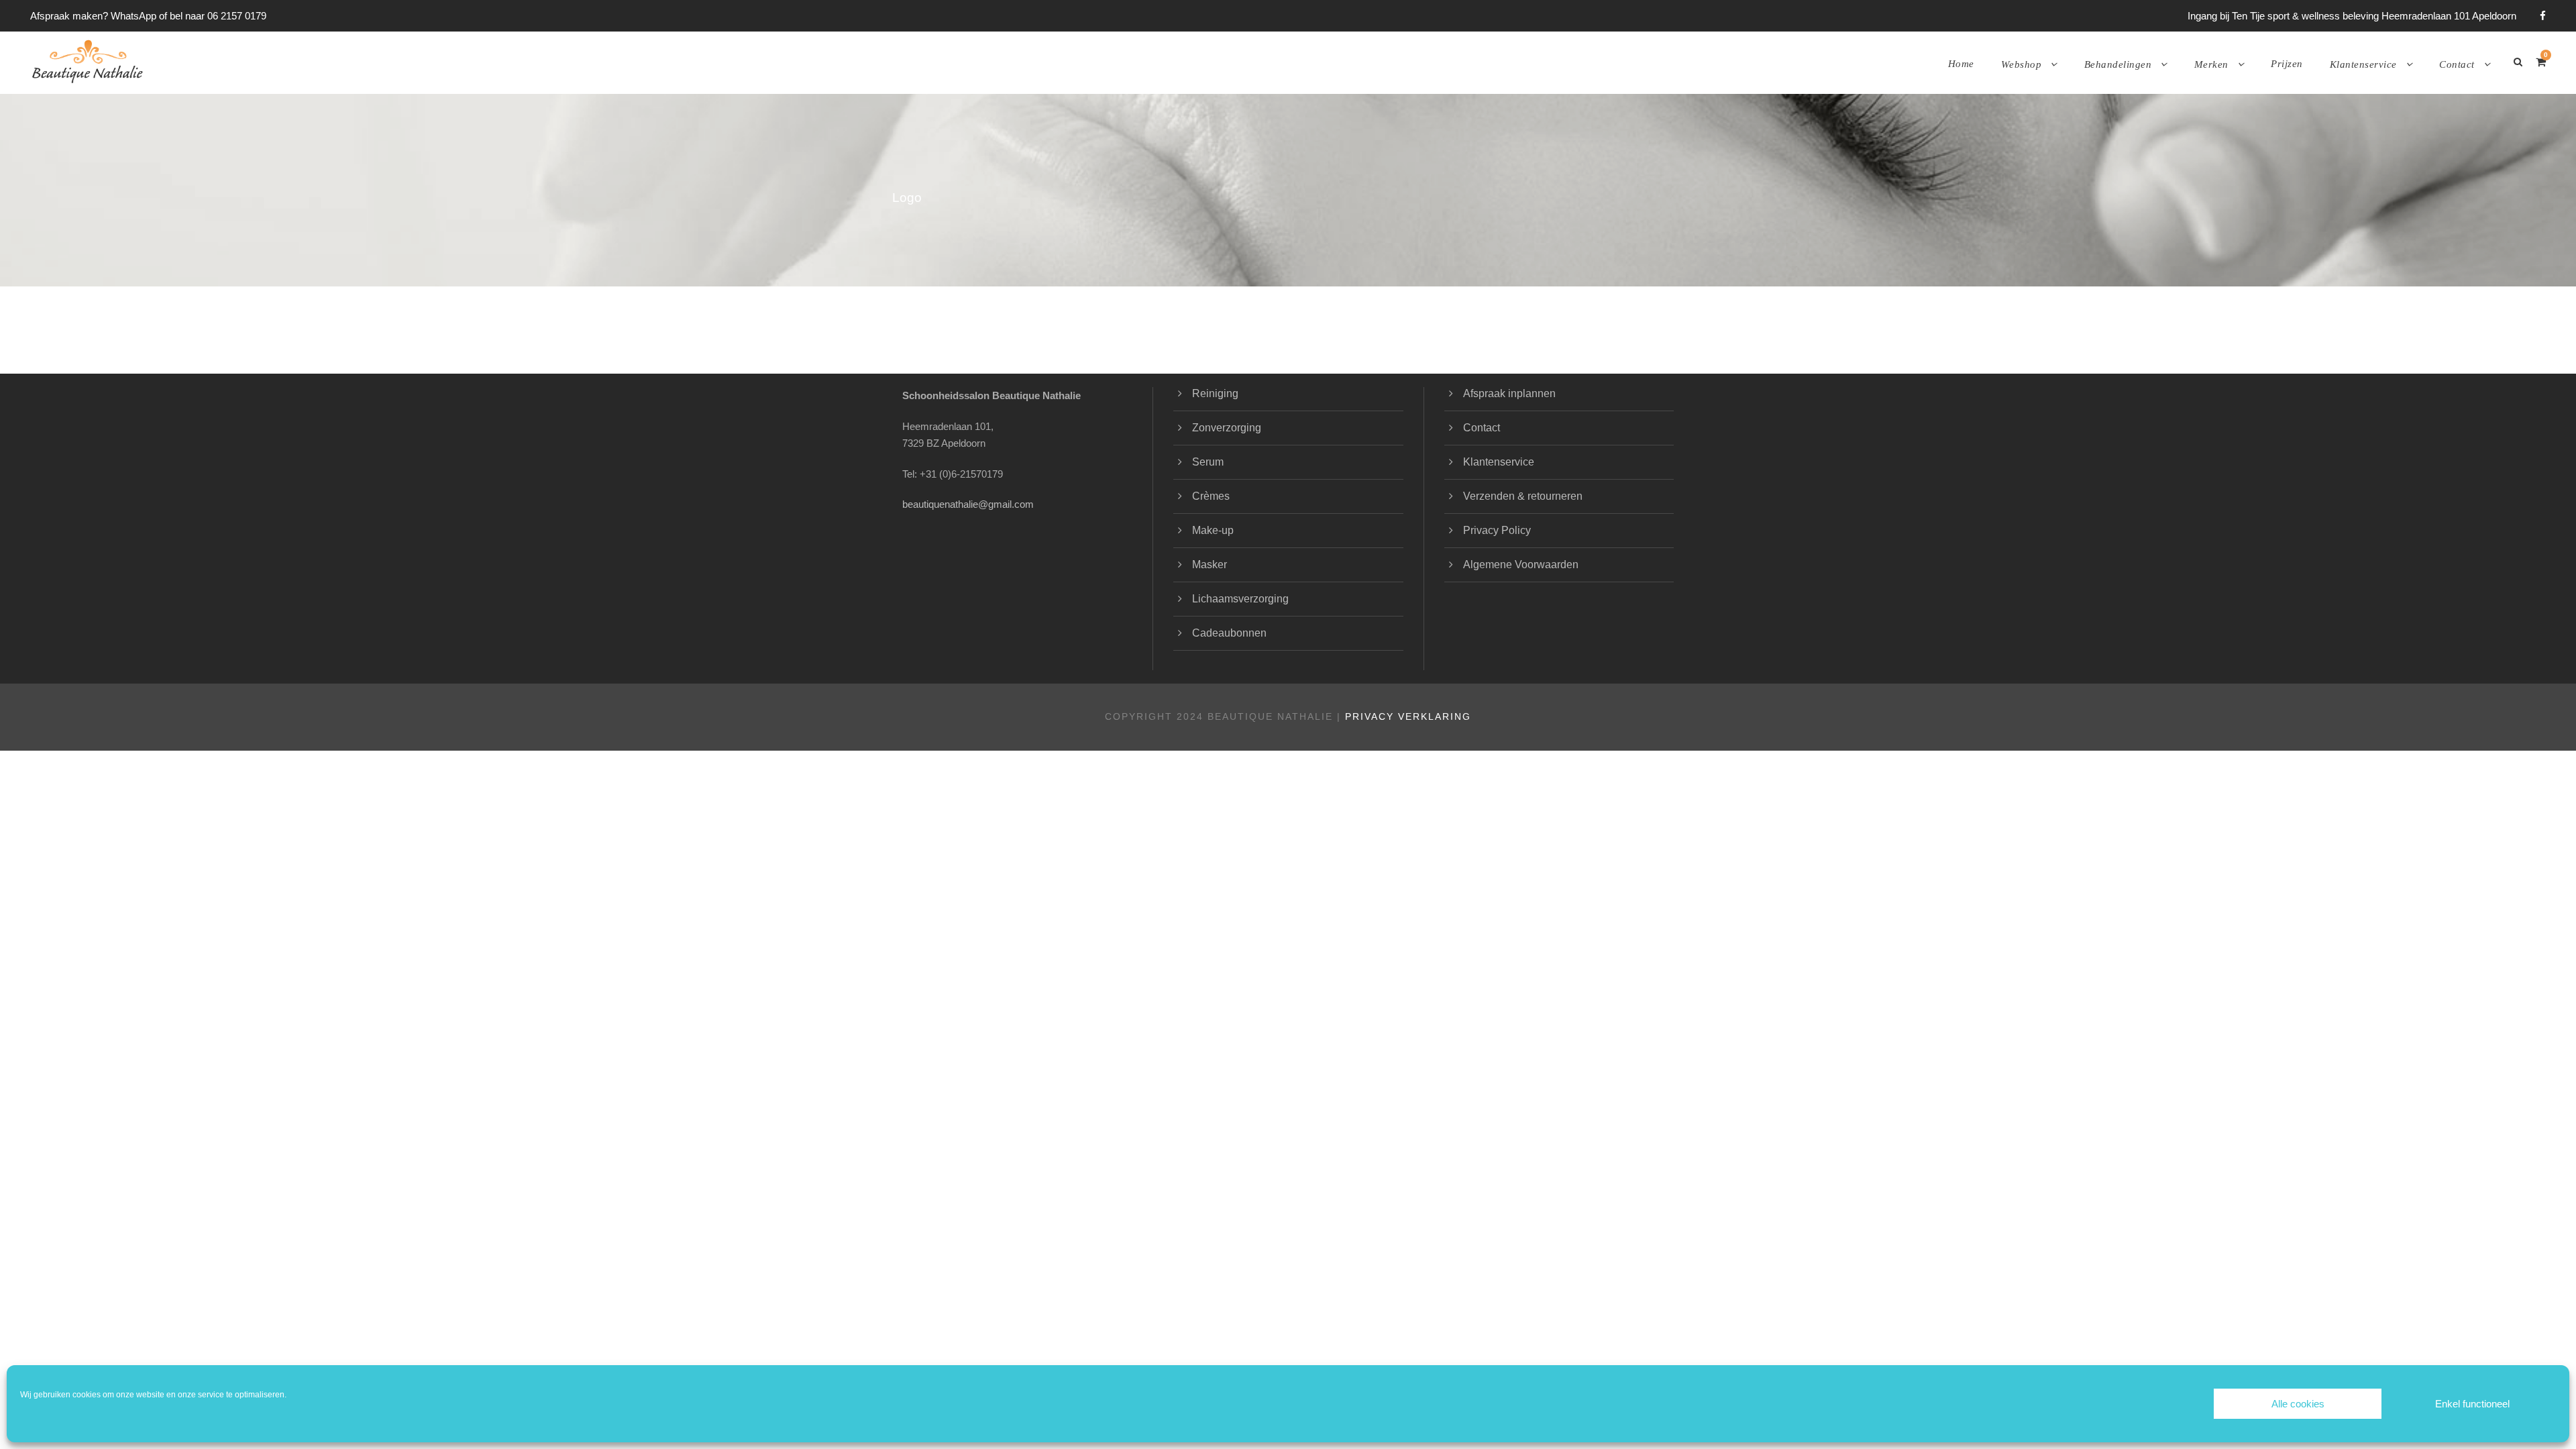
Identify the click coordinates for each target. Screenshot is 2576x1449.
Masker (1210, 565)
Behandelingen (2118, 64)
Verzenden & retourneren (1523, 496)
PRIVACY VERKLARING (1408, 716)
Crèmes (1211, 496)
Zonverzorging (1227, 428)
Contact (2457, 64)
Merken (2211, 64)
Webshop (2022, 64)
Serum (1208, 462)
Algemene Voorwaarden (1521, 565)
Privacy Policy (1497, 530)
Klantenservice (2363, 64)
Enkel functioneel (2472, 1404)
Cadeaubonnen (1229, 633)
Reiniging (1215, 393)
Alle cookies (2298, 1404)
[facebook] (2543, 16)
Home (1961, 64)
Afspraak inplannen (1509, 393)
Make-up (1213, 530)
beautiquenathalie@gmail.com (968, 504)
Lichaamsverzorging (1240, 599)
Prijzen (2287, 64)
